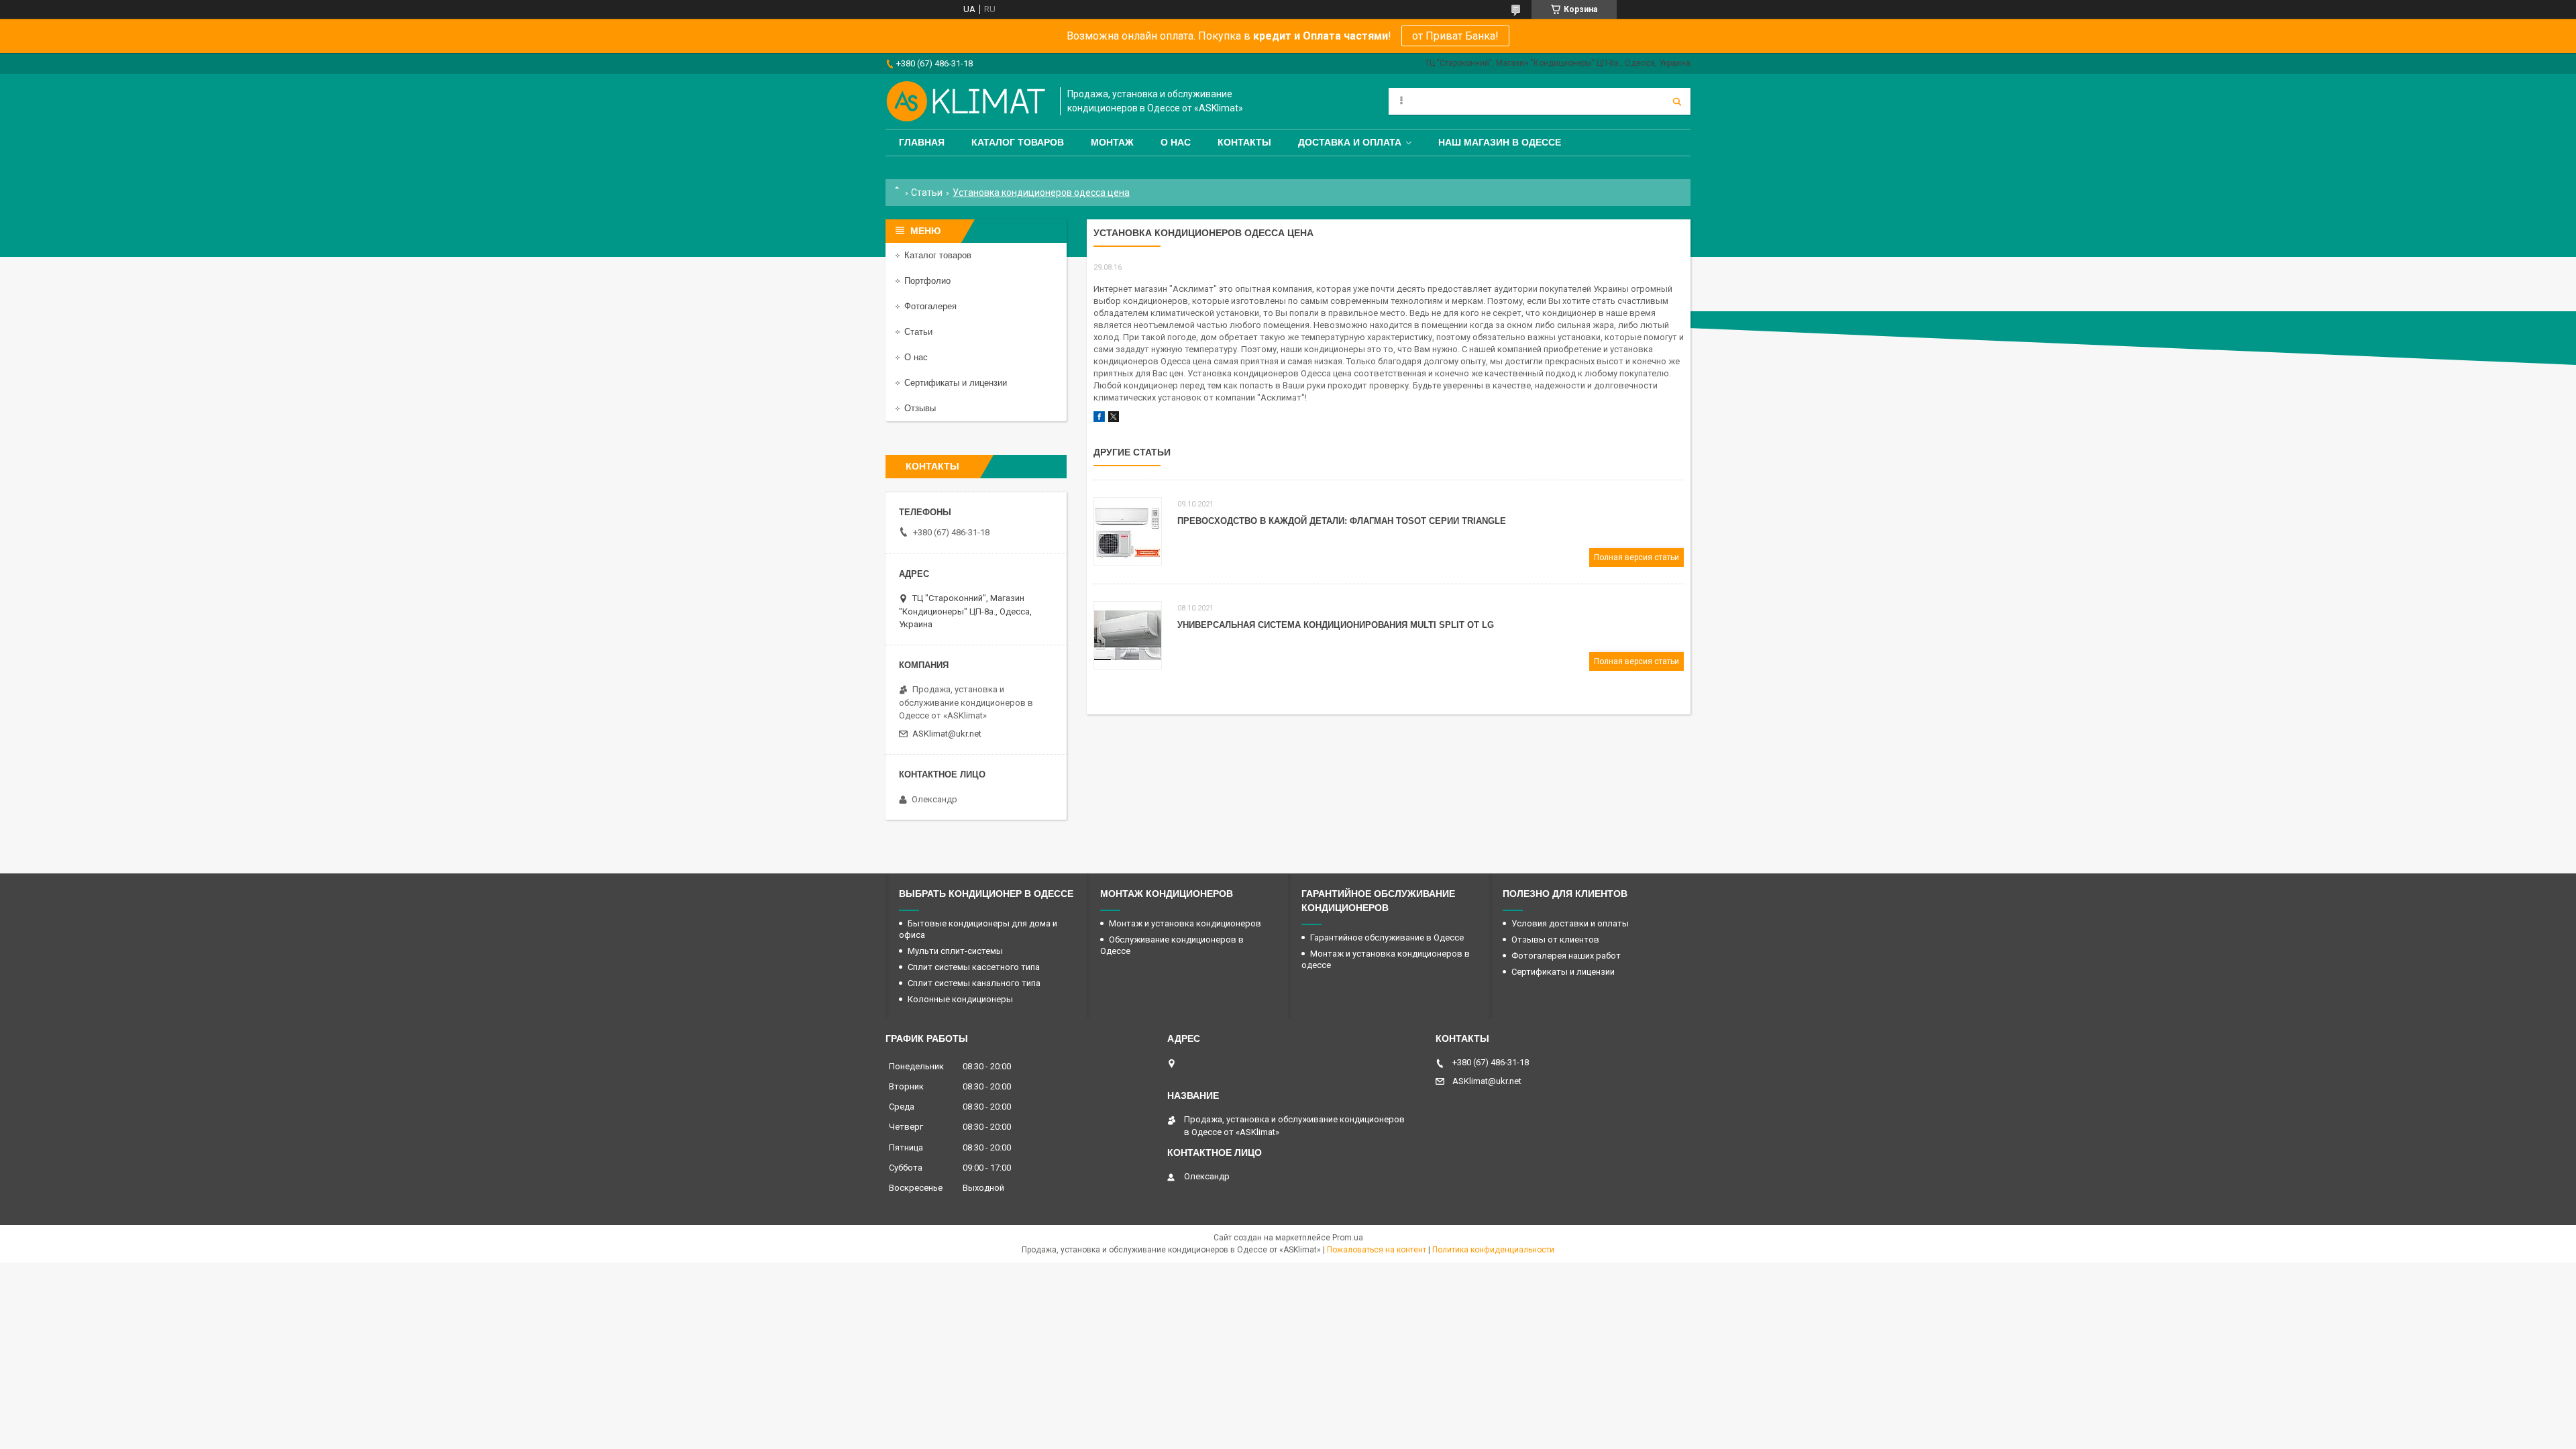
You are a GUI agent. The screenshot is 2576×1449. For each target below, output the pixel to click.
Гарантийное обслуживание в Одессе (1387, 937)
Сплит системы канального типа (974, 983)
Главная (922, 142)
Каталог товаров (1018, 142)
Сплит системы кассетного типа (974, 967)
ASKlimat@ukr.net (947, 734)
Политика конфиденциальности (1493, 1250)
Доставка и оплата (1350, 142)
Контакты (1244, 142)
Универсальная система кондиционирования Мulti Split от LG (1336, 625)
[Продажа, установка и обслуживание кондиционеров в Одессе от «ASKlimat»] (966, 101)
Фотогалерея (930, 306)
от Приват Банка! (1455, 36)
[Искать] (1677, 101)
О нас (1176, 142)
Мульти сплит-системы (955, 951)
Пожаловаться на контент (1377, 1250)
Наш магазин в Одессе (1500, 142)
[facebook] (1099, 419)
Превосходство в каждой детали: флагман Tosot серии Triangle (1342, 521)
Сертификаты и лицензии (956, 383)
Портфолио (927, 281)
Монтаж (1112, 142)
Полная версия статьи (1636, 557)
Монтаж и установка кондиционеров (1185, 923)
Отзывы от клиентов (1555, 940)
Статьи (927, 193)
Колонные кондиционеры (960, 999)
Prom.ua (1348, 1238)
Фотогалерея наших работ (1566, 956)
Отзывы (920, 408)
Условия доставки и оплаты (1570, 923)
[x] (1114, 419)
